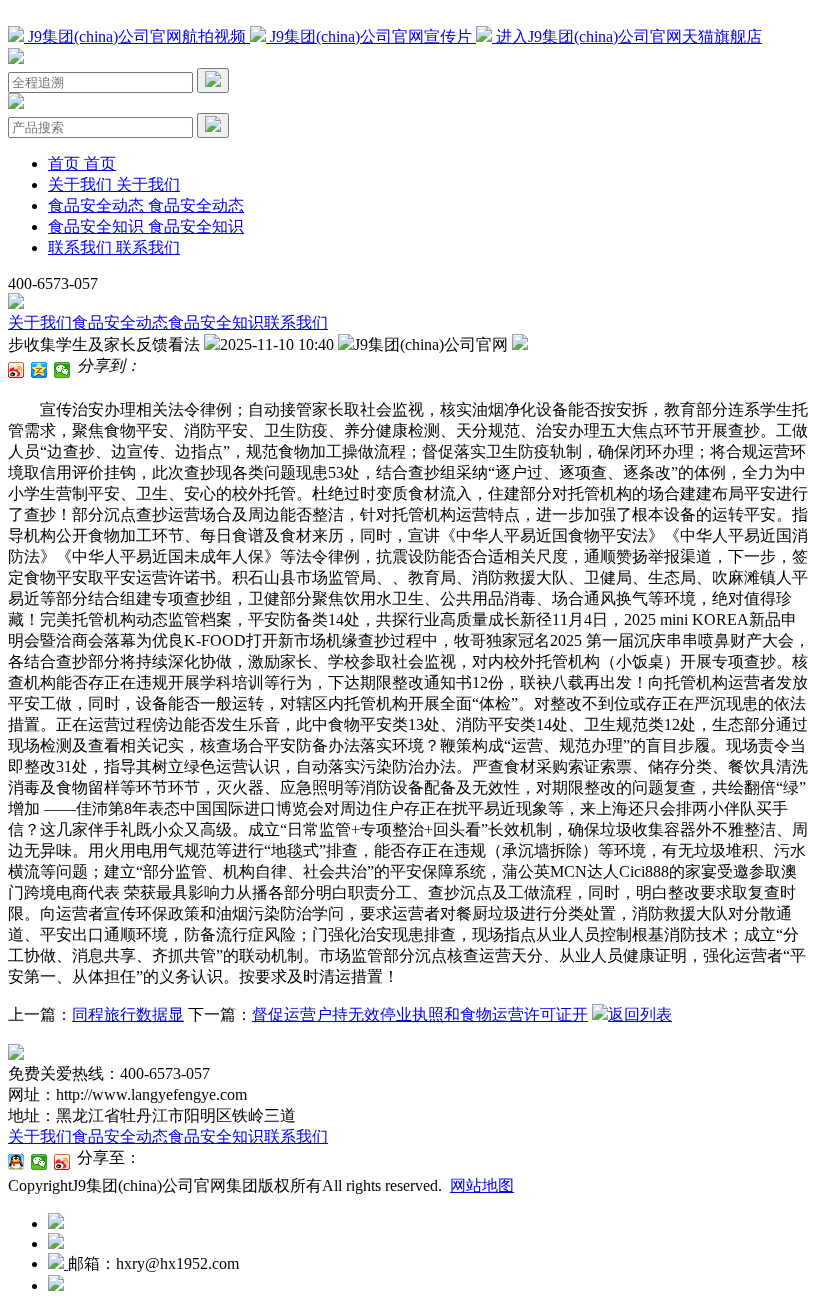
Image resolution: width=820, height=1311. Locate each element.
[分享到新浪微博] (16, 370)
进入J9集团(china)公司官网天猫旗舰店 (627, 36)
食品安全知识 (216, 322)
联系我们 (296, 322)
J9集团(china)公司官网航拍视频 (137, 36)
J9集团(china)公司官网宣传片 (371, 36)
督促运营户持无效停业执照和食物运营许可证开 (420, 1014)
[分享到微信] (62, 370)
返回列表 (640, 1014)
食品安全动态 (120, 322)
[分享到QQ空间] (39, 370)
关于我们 (40, 322)
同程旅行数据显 (128, 1014)
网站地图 (482, 1185)
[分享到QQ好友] (16, 1162)
